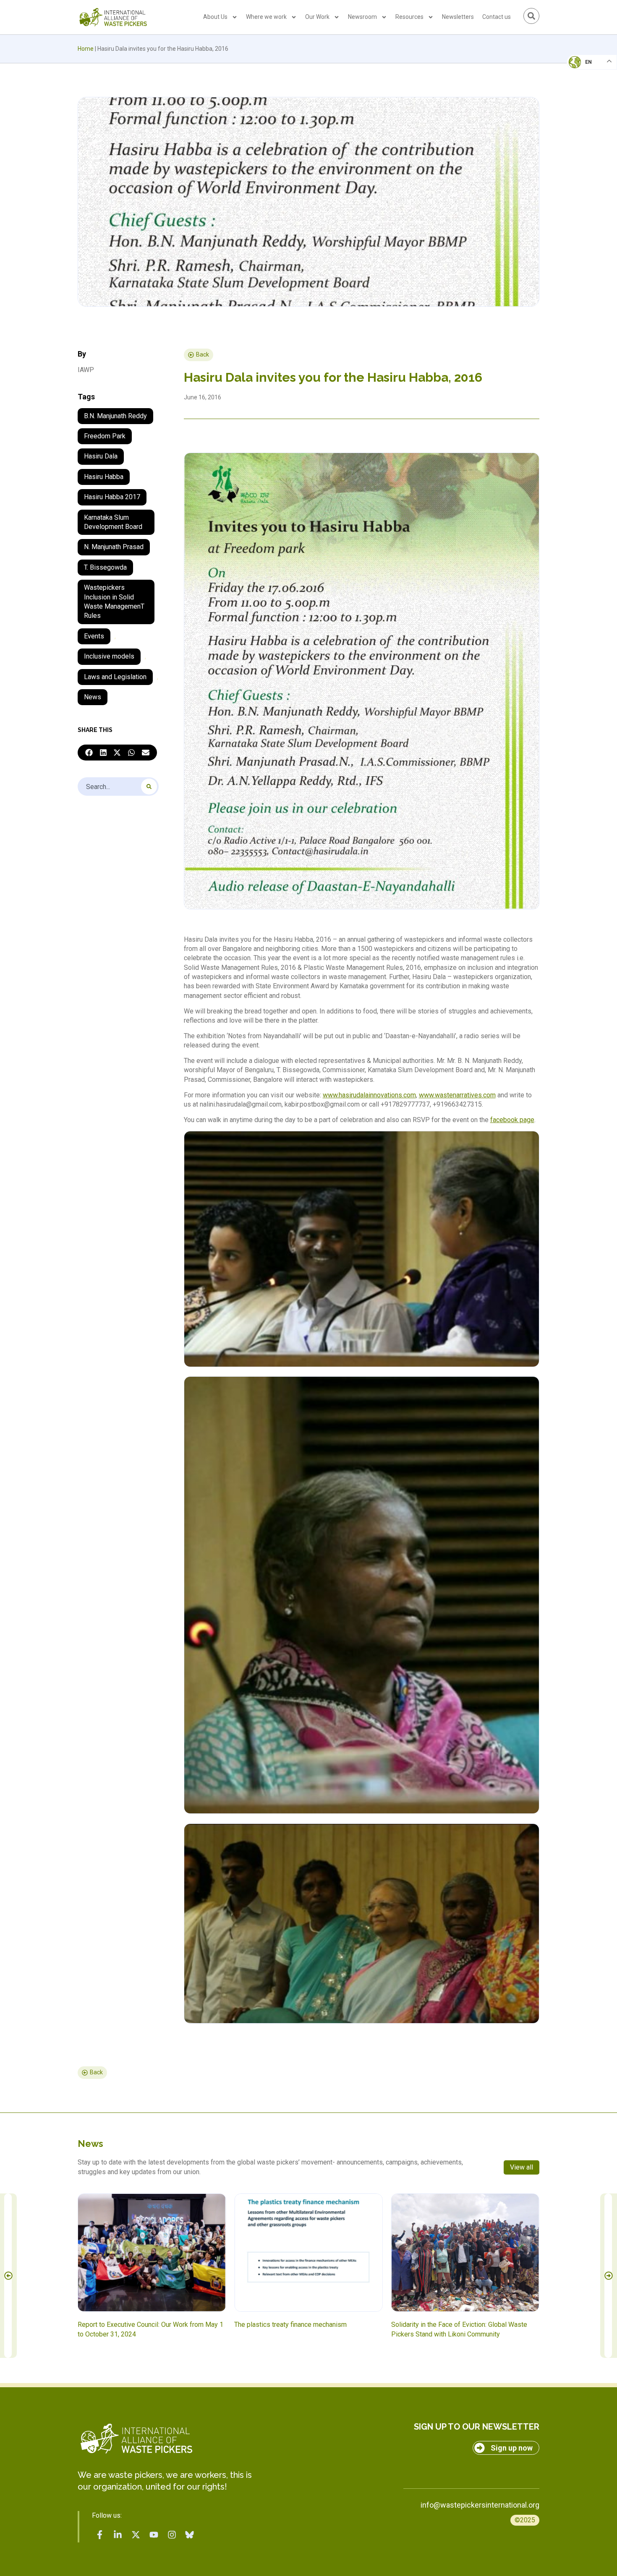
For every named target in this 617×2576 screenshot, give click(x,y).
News (93, 697)
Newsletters (458, 17)
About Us (215, 17)
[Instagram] (172, 2534)
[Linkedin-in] (118, 2534)
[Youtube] (154, 2534)
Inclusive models (109, 656)
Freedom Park (105, 436)
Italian (583, 86)
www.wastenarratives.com (457, 1095)
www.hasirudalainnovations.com (369, 1095)
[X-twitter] (136, 2534)
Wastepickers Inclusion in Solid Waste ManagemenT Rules (114, 602)
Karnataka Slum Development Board (113, 522)
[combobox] (118, 787)
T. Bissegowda (105, 567)
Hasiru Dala (101, 456)
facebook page (512, 1120)
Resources (409, 17)
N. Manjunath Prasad (114, 547)
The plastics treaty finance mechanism (290, 2325)
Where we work (266, 17)
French (583, 70)
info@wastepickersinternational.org (480, 2505)
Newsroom (362, 17)
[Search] (149, 787)
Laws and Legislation (115, 677)
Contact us (497, 17)
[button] (89, 753)
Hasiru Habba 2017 (112, 497)
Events (94, 636)
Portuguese (590, 103)
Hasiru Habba (104, 477)
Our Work (317, 17)
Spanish (584, 120)
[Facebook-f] (100, 2534)
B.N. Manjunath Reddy (115, 416)
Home (86, 49)
